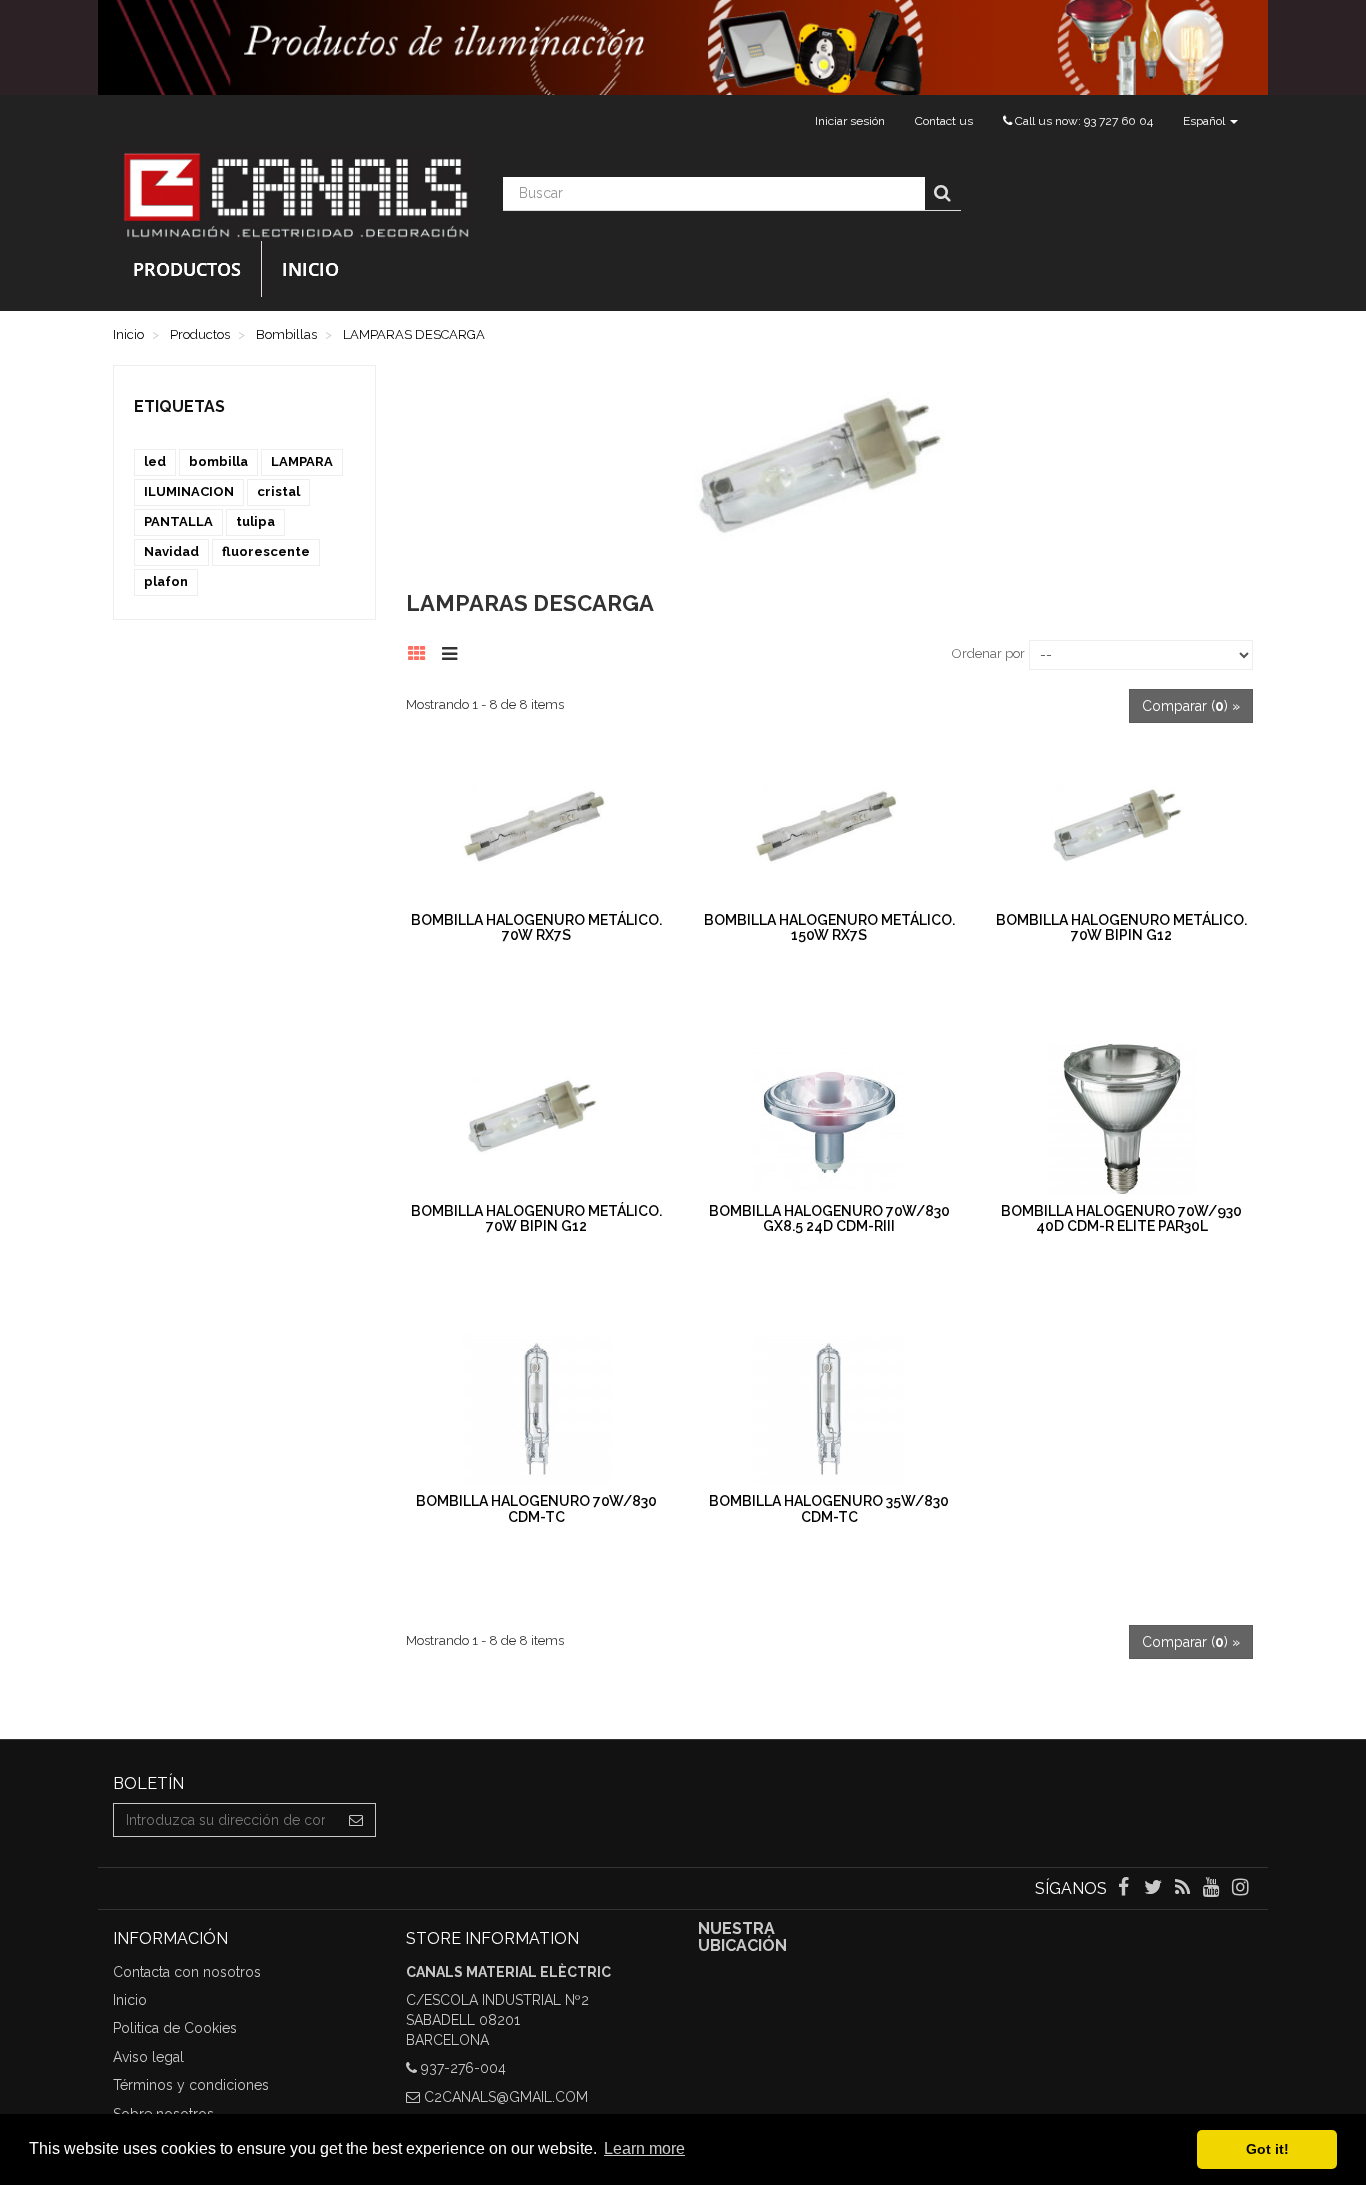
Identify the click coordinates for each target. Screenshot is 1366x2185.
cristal (278, 491)
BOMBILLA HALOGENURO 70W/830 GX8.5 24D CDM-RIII (829, 1218)
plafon (166, 581)
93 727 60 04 (1118, 121)
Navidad (171, 551)
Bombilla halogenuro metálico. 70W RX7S (536, 927)
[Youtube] (1213, 1889)
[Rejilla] (422, 651)
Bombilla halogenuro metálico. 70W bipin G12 (1121, 927)
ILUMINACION (189, 491)
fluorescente (266, 551)
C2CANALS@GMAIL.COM (506, 2097)
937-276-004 (463, 2068)
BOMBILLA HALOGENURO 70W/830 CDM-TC (536, 1508)
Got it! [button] (1267, 2149)
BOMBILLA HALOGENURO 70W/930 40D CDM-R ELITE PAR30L (1121, 1218)
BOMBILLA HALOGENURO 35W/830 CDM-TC (829, 1508)
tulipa (255, 521)
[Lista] (454, 651)
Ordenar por (988, 653)
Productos (187, 269)
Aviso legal (148, 2057)
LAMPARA (302, 461)
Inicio (310, 269)
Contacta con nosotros (187, 1972)
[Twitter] (1154, 1889)
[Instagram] (1240, 1889)
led (155, 461)
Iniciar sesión (850, 121)
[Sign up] (356, 1820)
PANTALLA (178, 521)
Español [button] (1205, 121)
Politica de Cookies (175, 2028)
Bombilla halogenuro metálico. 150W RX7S (829, 927)
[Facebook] (1125, 1889)
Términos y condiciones (191, 2085)
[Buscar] (942, 194)
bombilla (218, 461)
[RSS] (1183, 1889)
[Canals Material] (293, 194)
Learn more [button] (644, 2148)
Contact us (944, 121)
